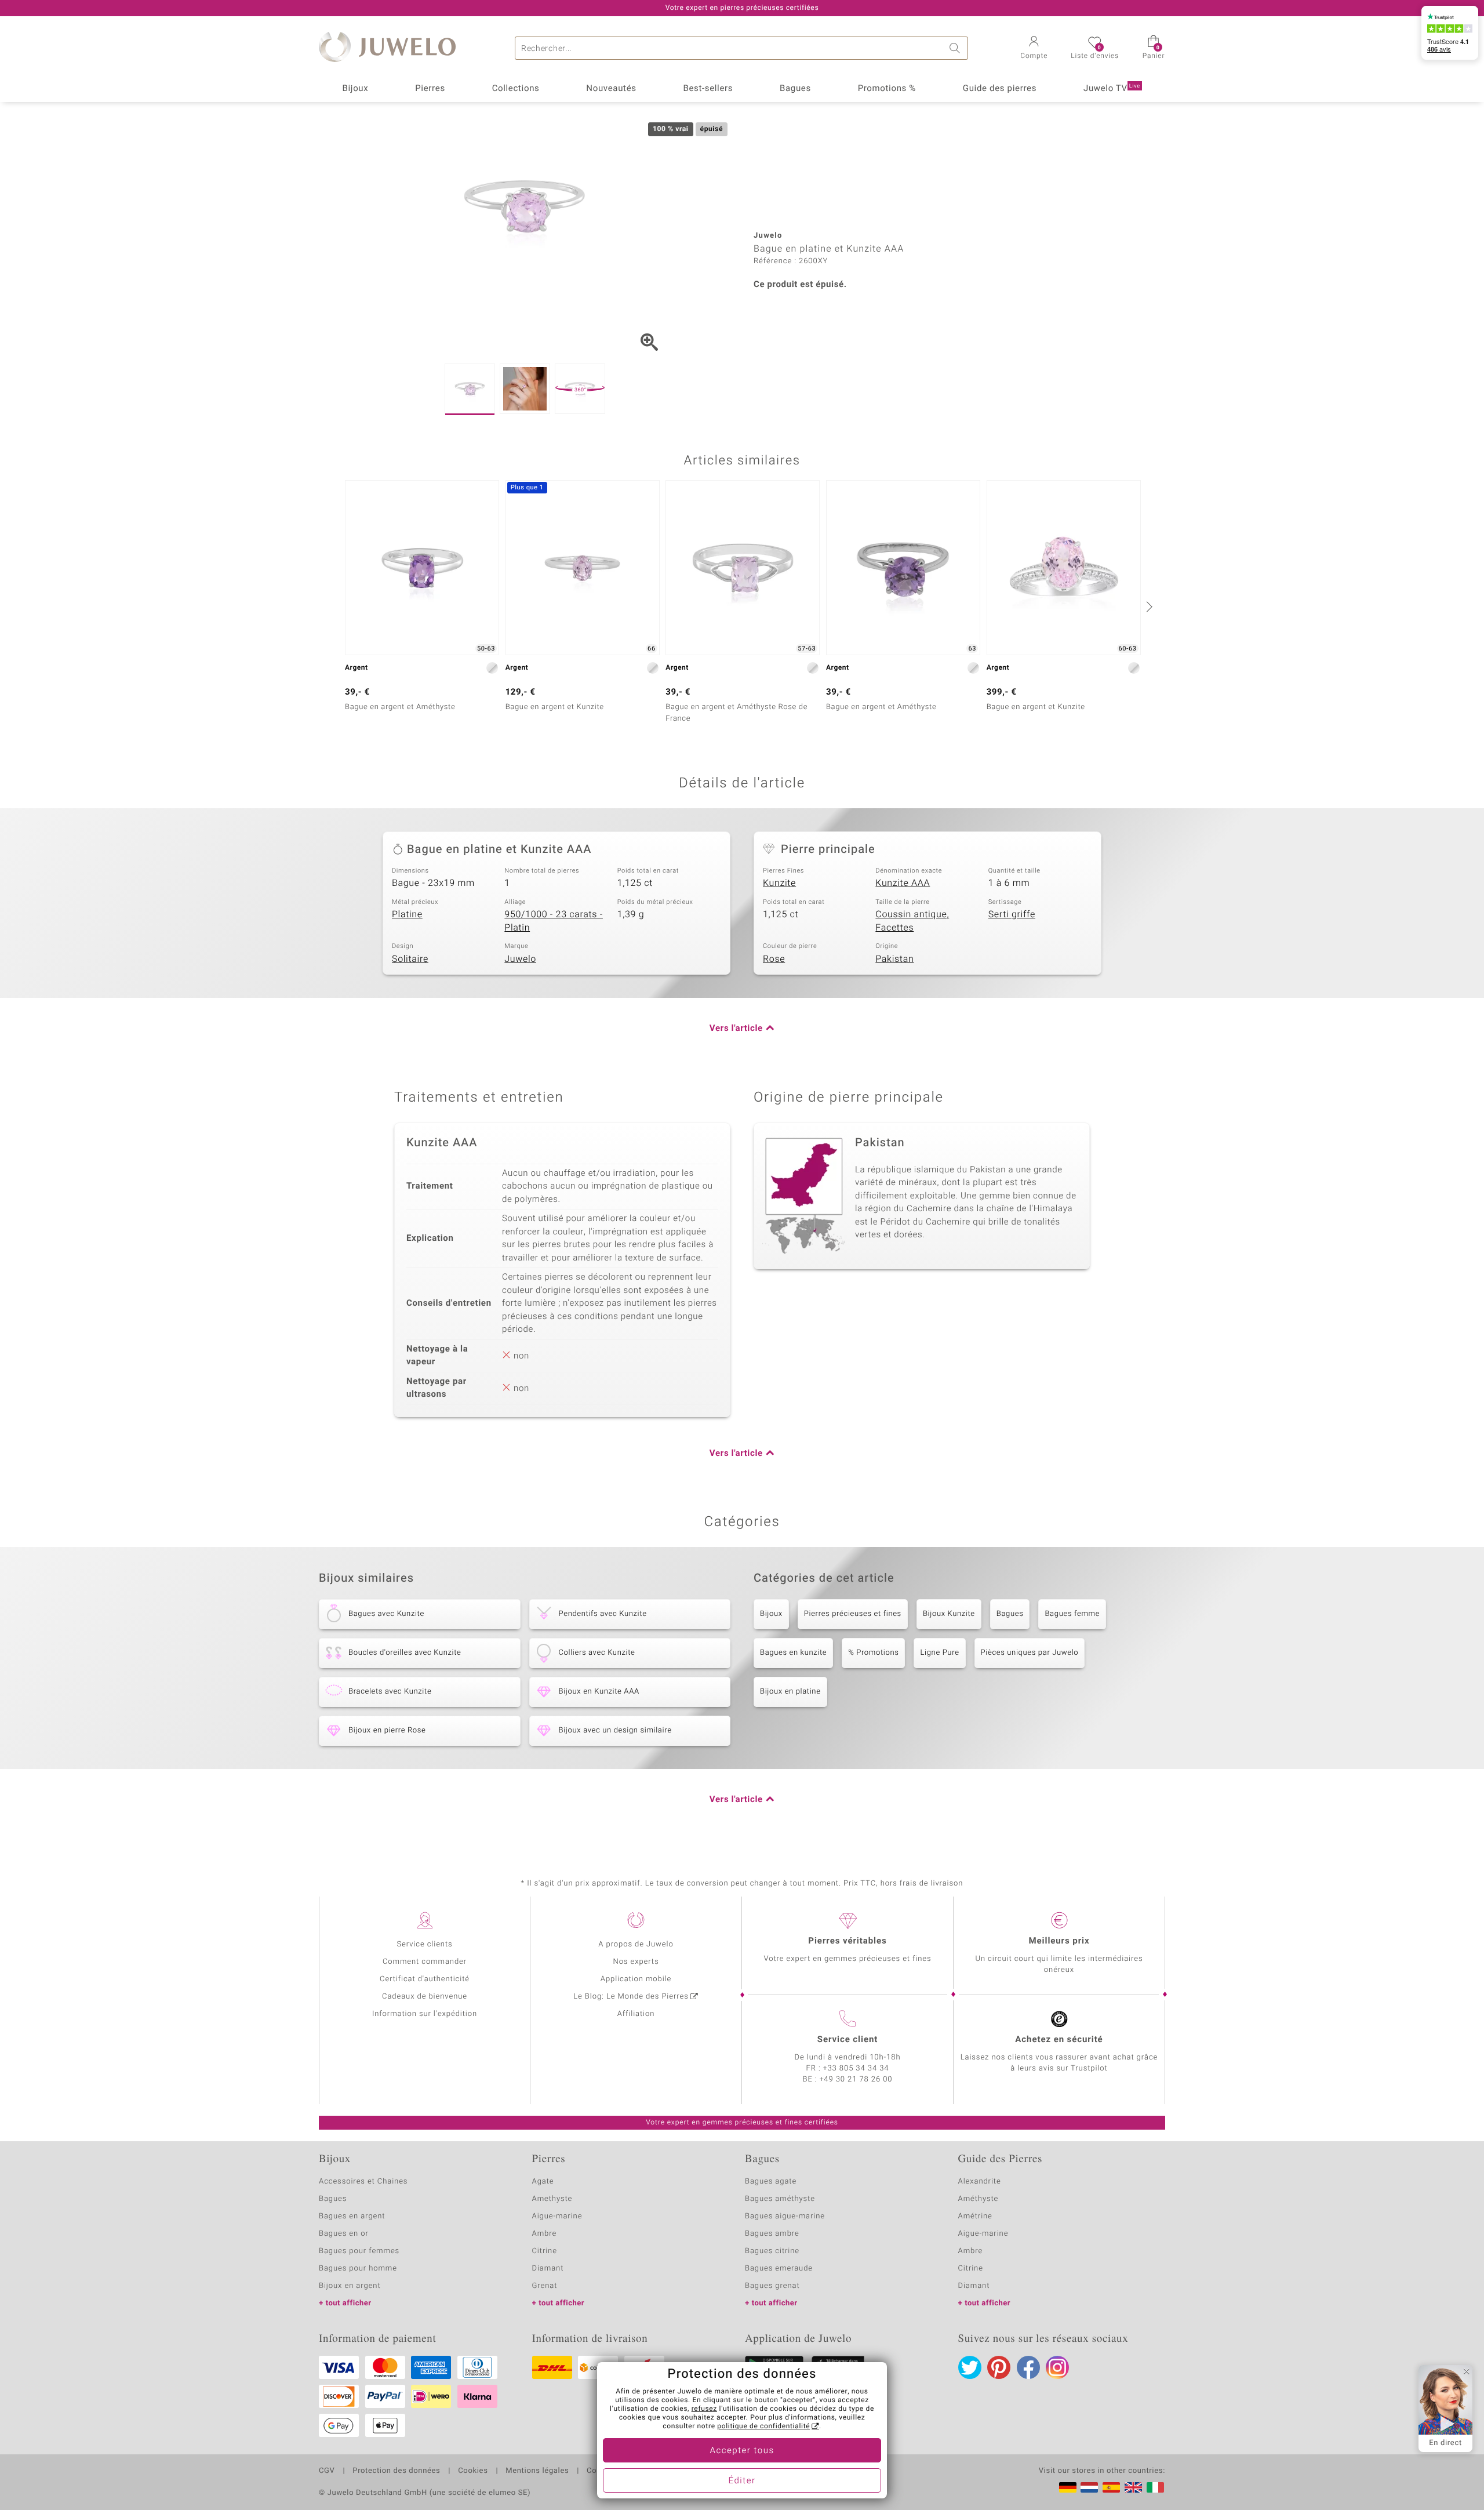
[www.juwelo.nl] (1089, 2487)
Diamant (548, 2269)
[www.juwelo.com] (1133, 2487)
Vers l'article (736, 1029)
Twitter (970, 2367)
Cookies (473, 2471)
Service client (848, 2040)
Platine (407, 914)
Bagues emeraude (779, 2269)
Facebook (1028, 2367)
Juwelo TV (1112, 89)
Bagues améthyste (780, 2199)
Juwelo (520, 959)
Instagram (1057, 2367)
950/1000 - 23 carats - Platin (554, 921)
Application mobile (636, 1979)
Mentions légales (537, 2471)
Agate (543, 2182)
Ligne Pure (939, 1653)
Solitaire (410, 959)
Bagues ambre (772, 2234)
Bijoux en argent (350, 2286)
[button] (1034, 49)
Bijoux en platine (790, 1692)
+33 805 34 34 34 (856, 2068)
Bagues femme (1072, 1614)
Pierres (430, 89)
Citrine (545, 2251)
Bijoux (355, 89)
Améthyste (979, 2199)
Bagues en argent (352, 2216)
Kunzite (779, 883)
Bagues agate (771, 2182)
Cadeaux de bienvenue (425, 1997)
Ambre (545, 2234)
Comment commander (425, 1962)
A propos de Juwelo (636, 1944)
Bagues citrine (772, 2251)
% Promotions (873, 1653)
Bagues (795, 89)
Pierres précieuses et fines (853, 1614)
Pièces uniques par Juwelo (1030, 1653)
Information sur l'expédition (425, 2014)
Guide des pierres (1000, 89)
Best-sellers (708, 89)
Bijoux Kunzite (949, 1614)
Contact (601, 2471)
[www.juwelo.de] (1068, 2487)
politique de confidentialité (763, 2427)
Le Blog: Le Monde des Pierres (631, 1997)
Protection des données (396, 2471)
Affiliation (636, 2014)
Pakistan (894, 959)
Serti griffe (1012, 914)
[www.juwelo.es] (1111, 2487)
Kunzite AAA (903, 883)
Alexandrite (980, 2182)
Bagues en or (344, 2234)
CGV (327, 2471)
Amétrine (975, 2216)
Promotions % (887, 89)
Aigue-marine (557, 2216)
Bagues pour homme (358, 2269)
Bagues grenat (772, 2286)
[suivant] (1148, 606)
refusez (704, 2409)
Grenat (545, 2286)
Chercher (956, 48)
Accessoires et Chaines (363, 2182)
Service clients (424, 1944)
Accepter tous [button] (742, 2451)
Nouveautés (611, 89)
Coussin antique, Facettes (912, 921)
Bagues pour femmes (359, 2251)
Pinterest (999, 2367)
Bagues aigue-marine (785, 2216)
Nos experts (636, 1962)
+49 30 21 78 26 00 (856, 2079)
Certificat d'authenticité (425, 1979)
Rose (774, 959)
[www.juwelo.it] (1155, 2487)
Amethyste (552, 2199)
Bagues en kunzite (793, 1653)
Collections (516, 89)
